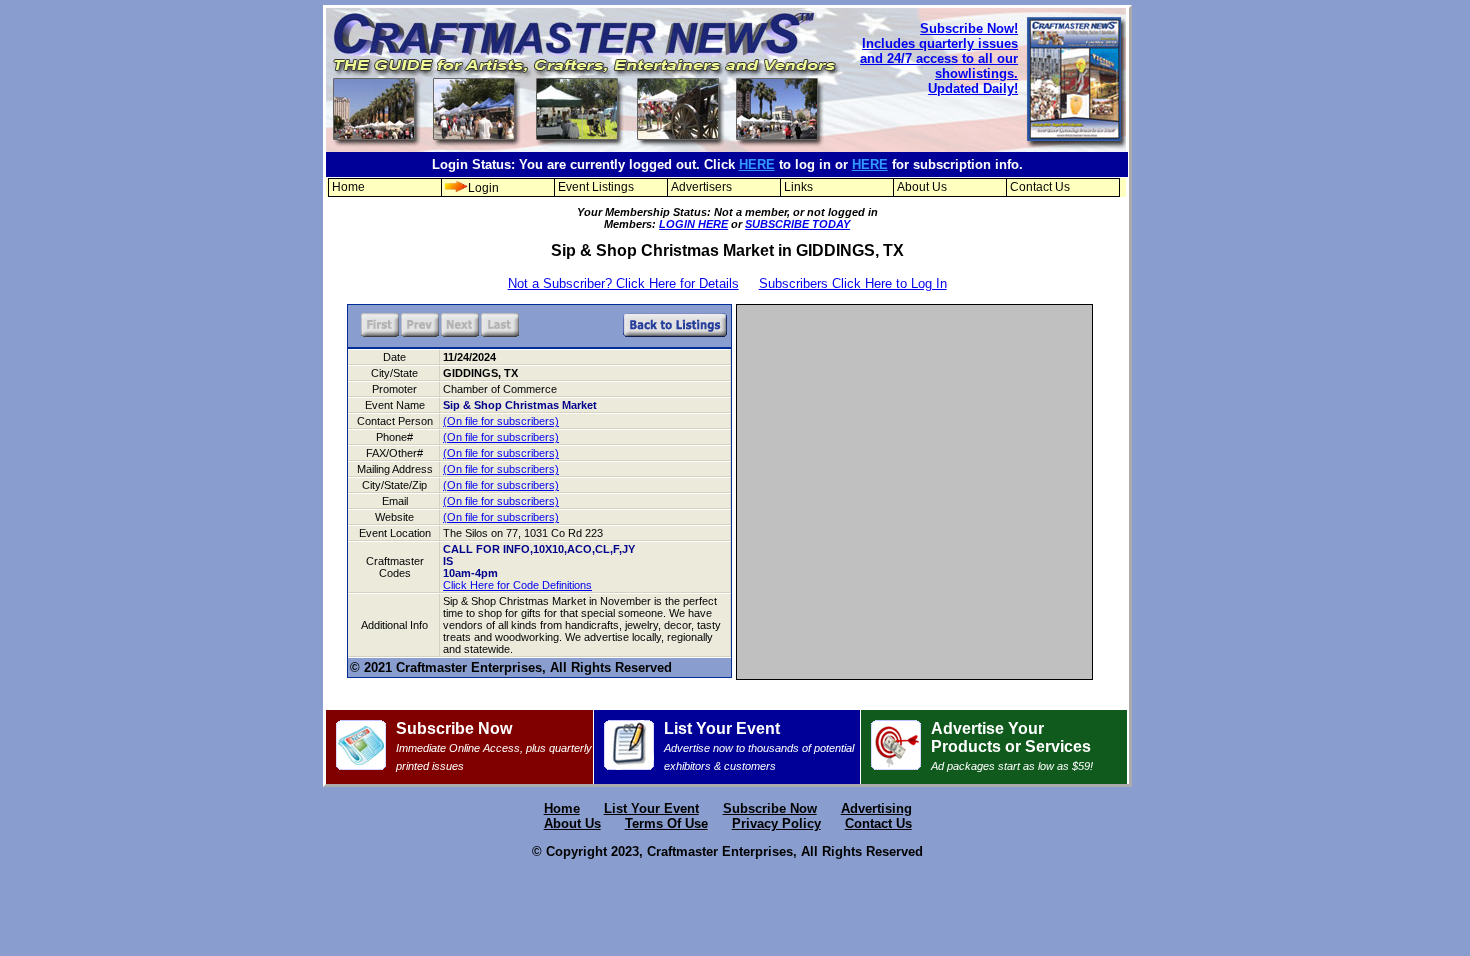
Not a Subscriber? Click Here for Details (623, 283)
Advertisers (701, 187)
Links (798, 187)
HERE (757, 164)
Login (483, 188)
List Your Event (759, 746)
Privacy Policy (776, 823)
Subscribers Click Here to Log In (853, 283)
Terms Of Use (666, 823)
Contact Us (1040, 187)
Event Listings (596, 187)
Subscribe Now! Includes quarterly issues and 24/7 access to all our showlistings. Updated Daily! (939, 58)
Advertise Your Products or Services (1012, 746)
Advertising (876, 808)
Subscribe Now (494, 746)
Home (348, 187)
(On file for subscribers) (501, 421)
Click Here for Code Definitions (517, 585)
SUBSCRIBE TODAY (797, 224)
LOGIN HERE (693, 224)
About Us (922, 187)
